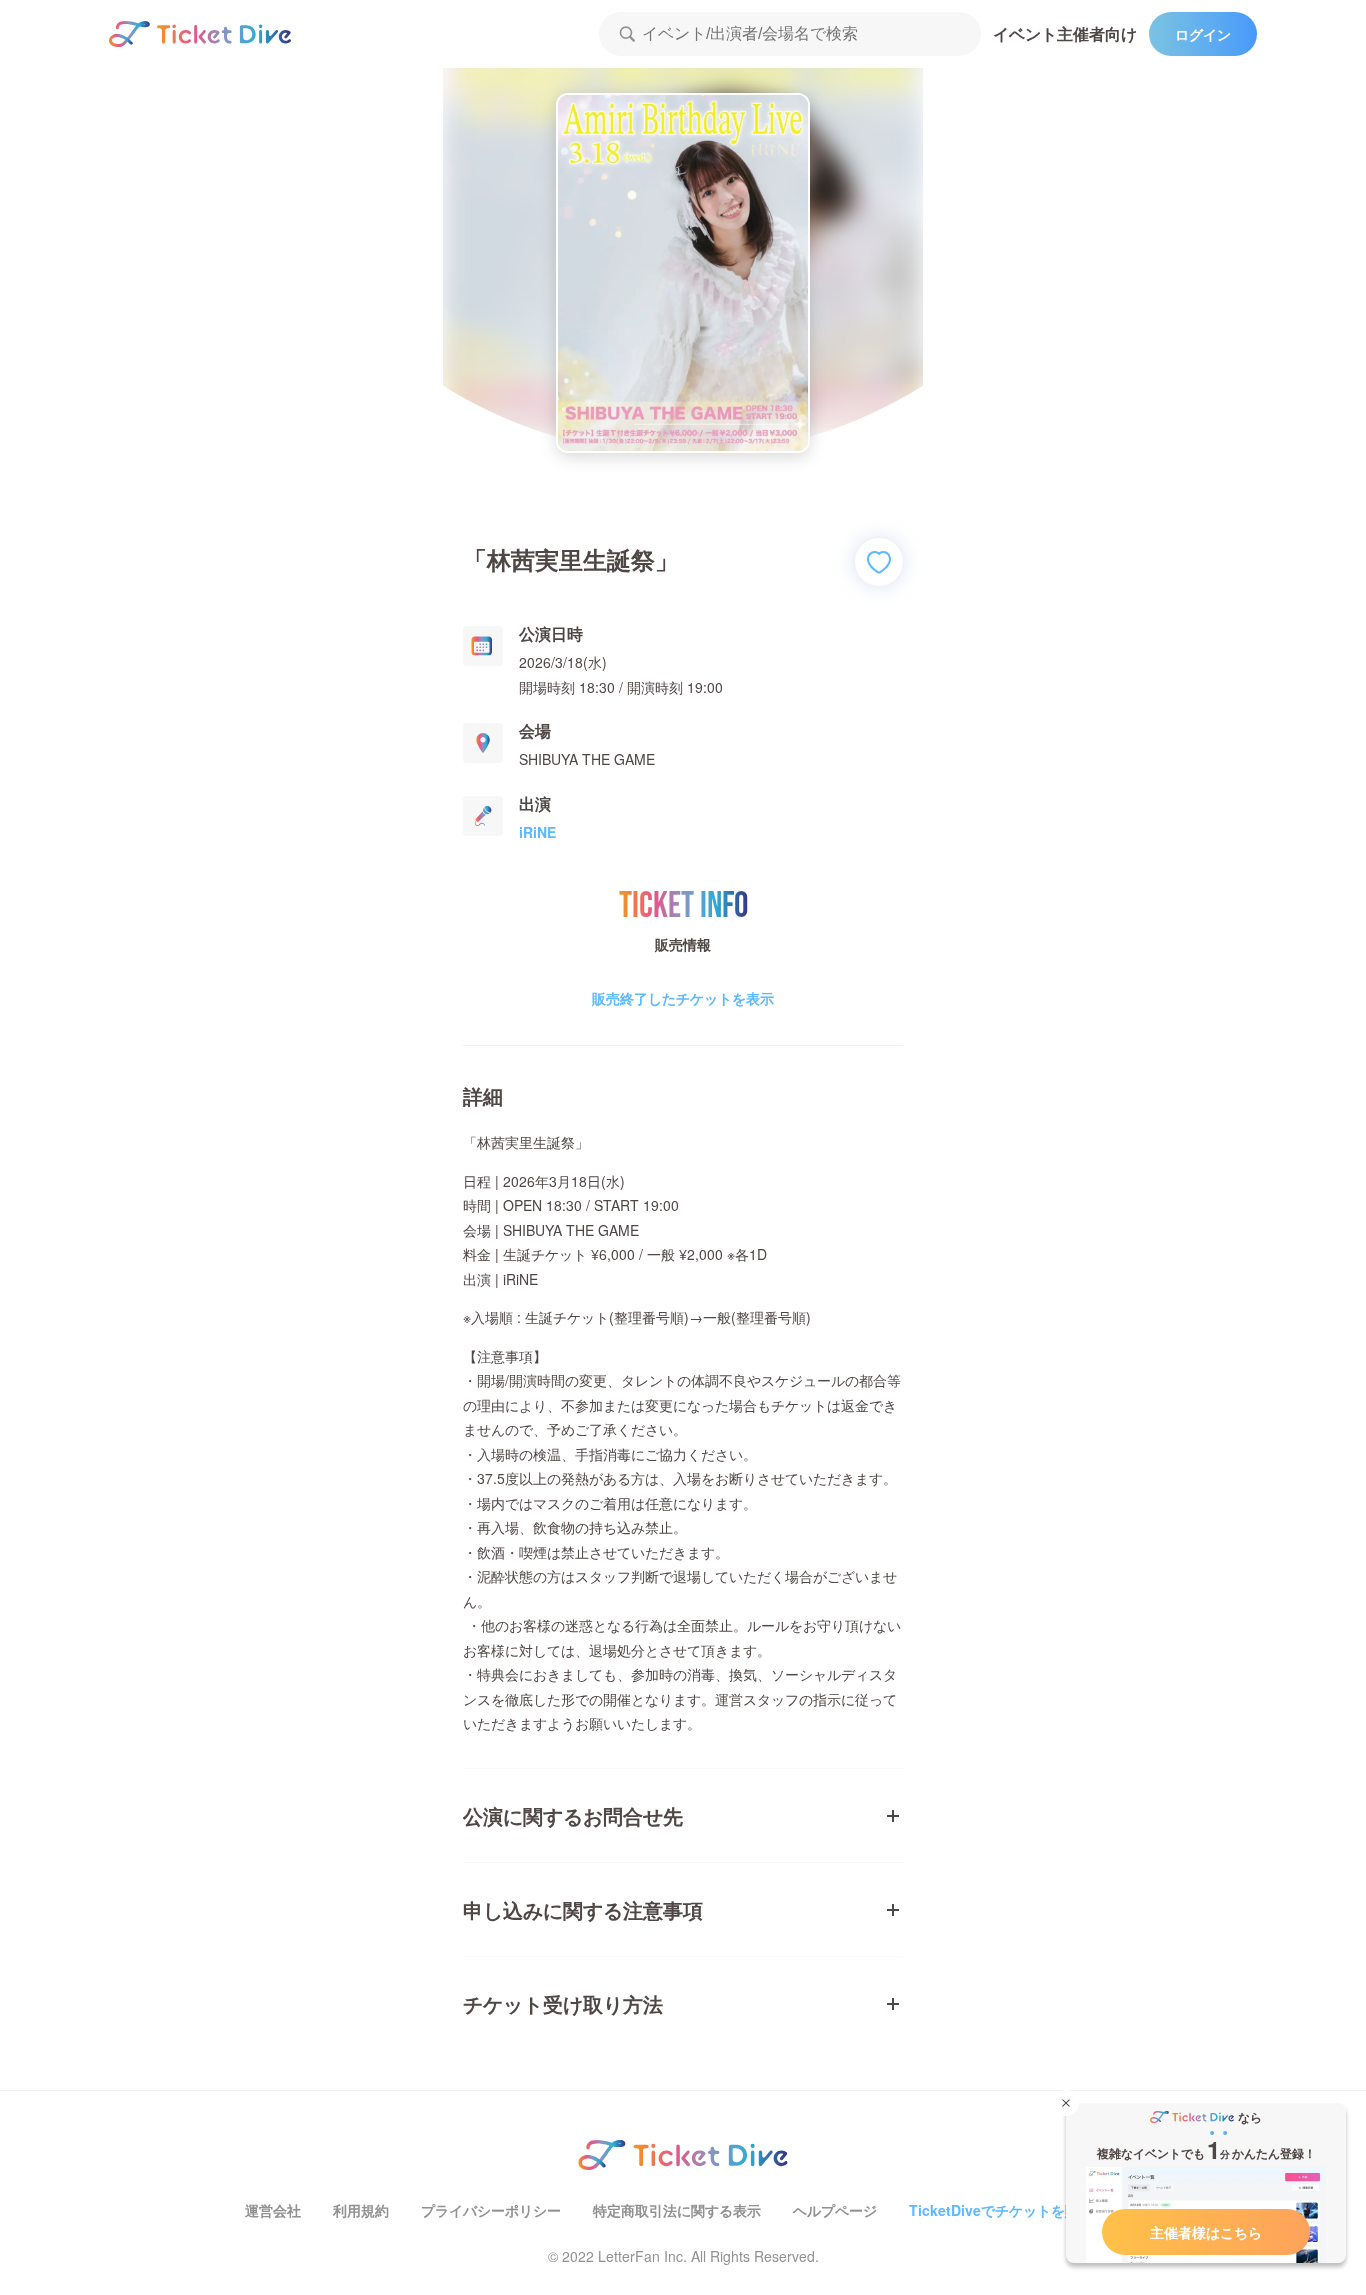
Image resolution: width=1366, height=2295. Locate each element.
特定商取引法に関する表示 (677, 2210)
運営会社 (273, 2210)
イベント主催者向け (1065, 33)
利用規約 (361, 2210)
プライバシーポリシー (491, 2210)
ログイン (1203, 34)
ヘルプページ (835, 2210)
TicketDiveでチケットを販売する (1015, 2210)
